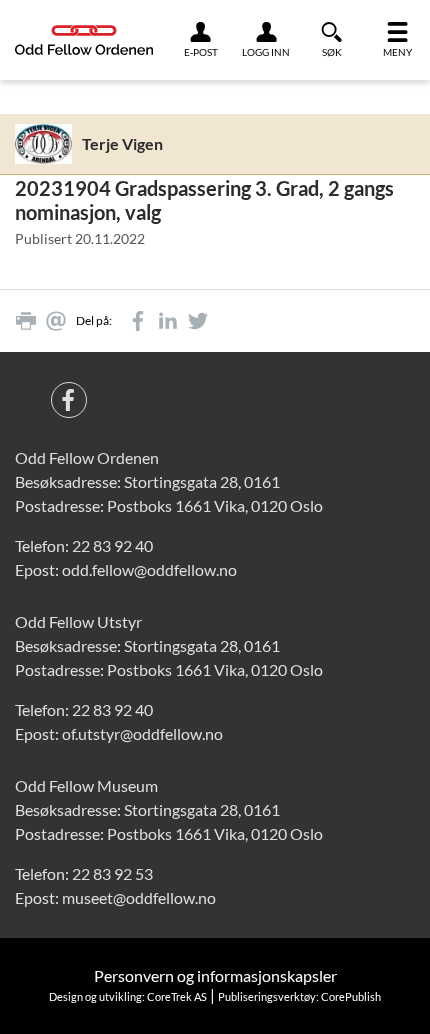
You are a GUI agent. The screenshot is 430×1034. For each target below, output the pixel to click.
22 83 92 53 (112, 873)
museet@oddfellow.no (139, 897)
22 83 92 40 (112, 545)
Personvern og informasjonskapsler (215, 975)
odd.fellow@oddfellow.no (149, 569)
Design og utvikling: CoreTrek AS (128, 996)
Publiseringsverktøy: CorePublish (299, 996)
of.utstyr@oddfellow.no (142, 733)
